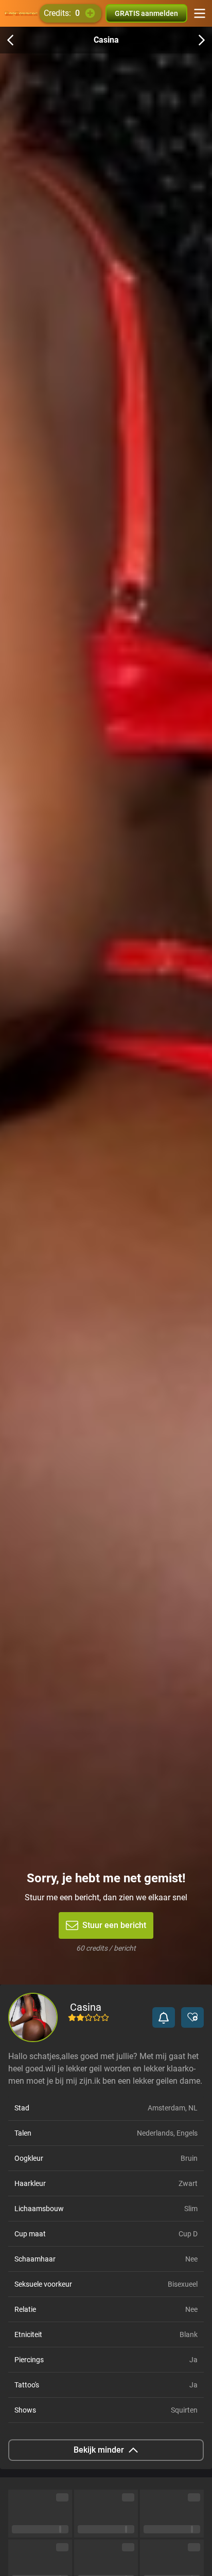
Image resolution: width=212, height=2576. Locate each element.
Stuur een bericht (114, 1925)
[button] (164, 2017)
